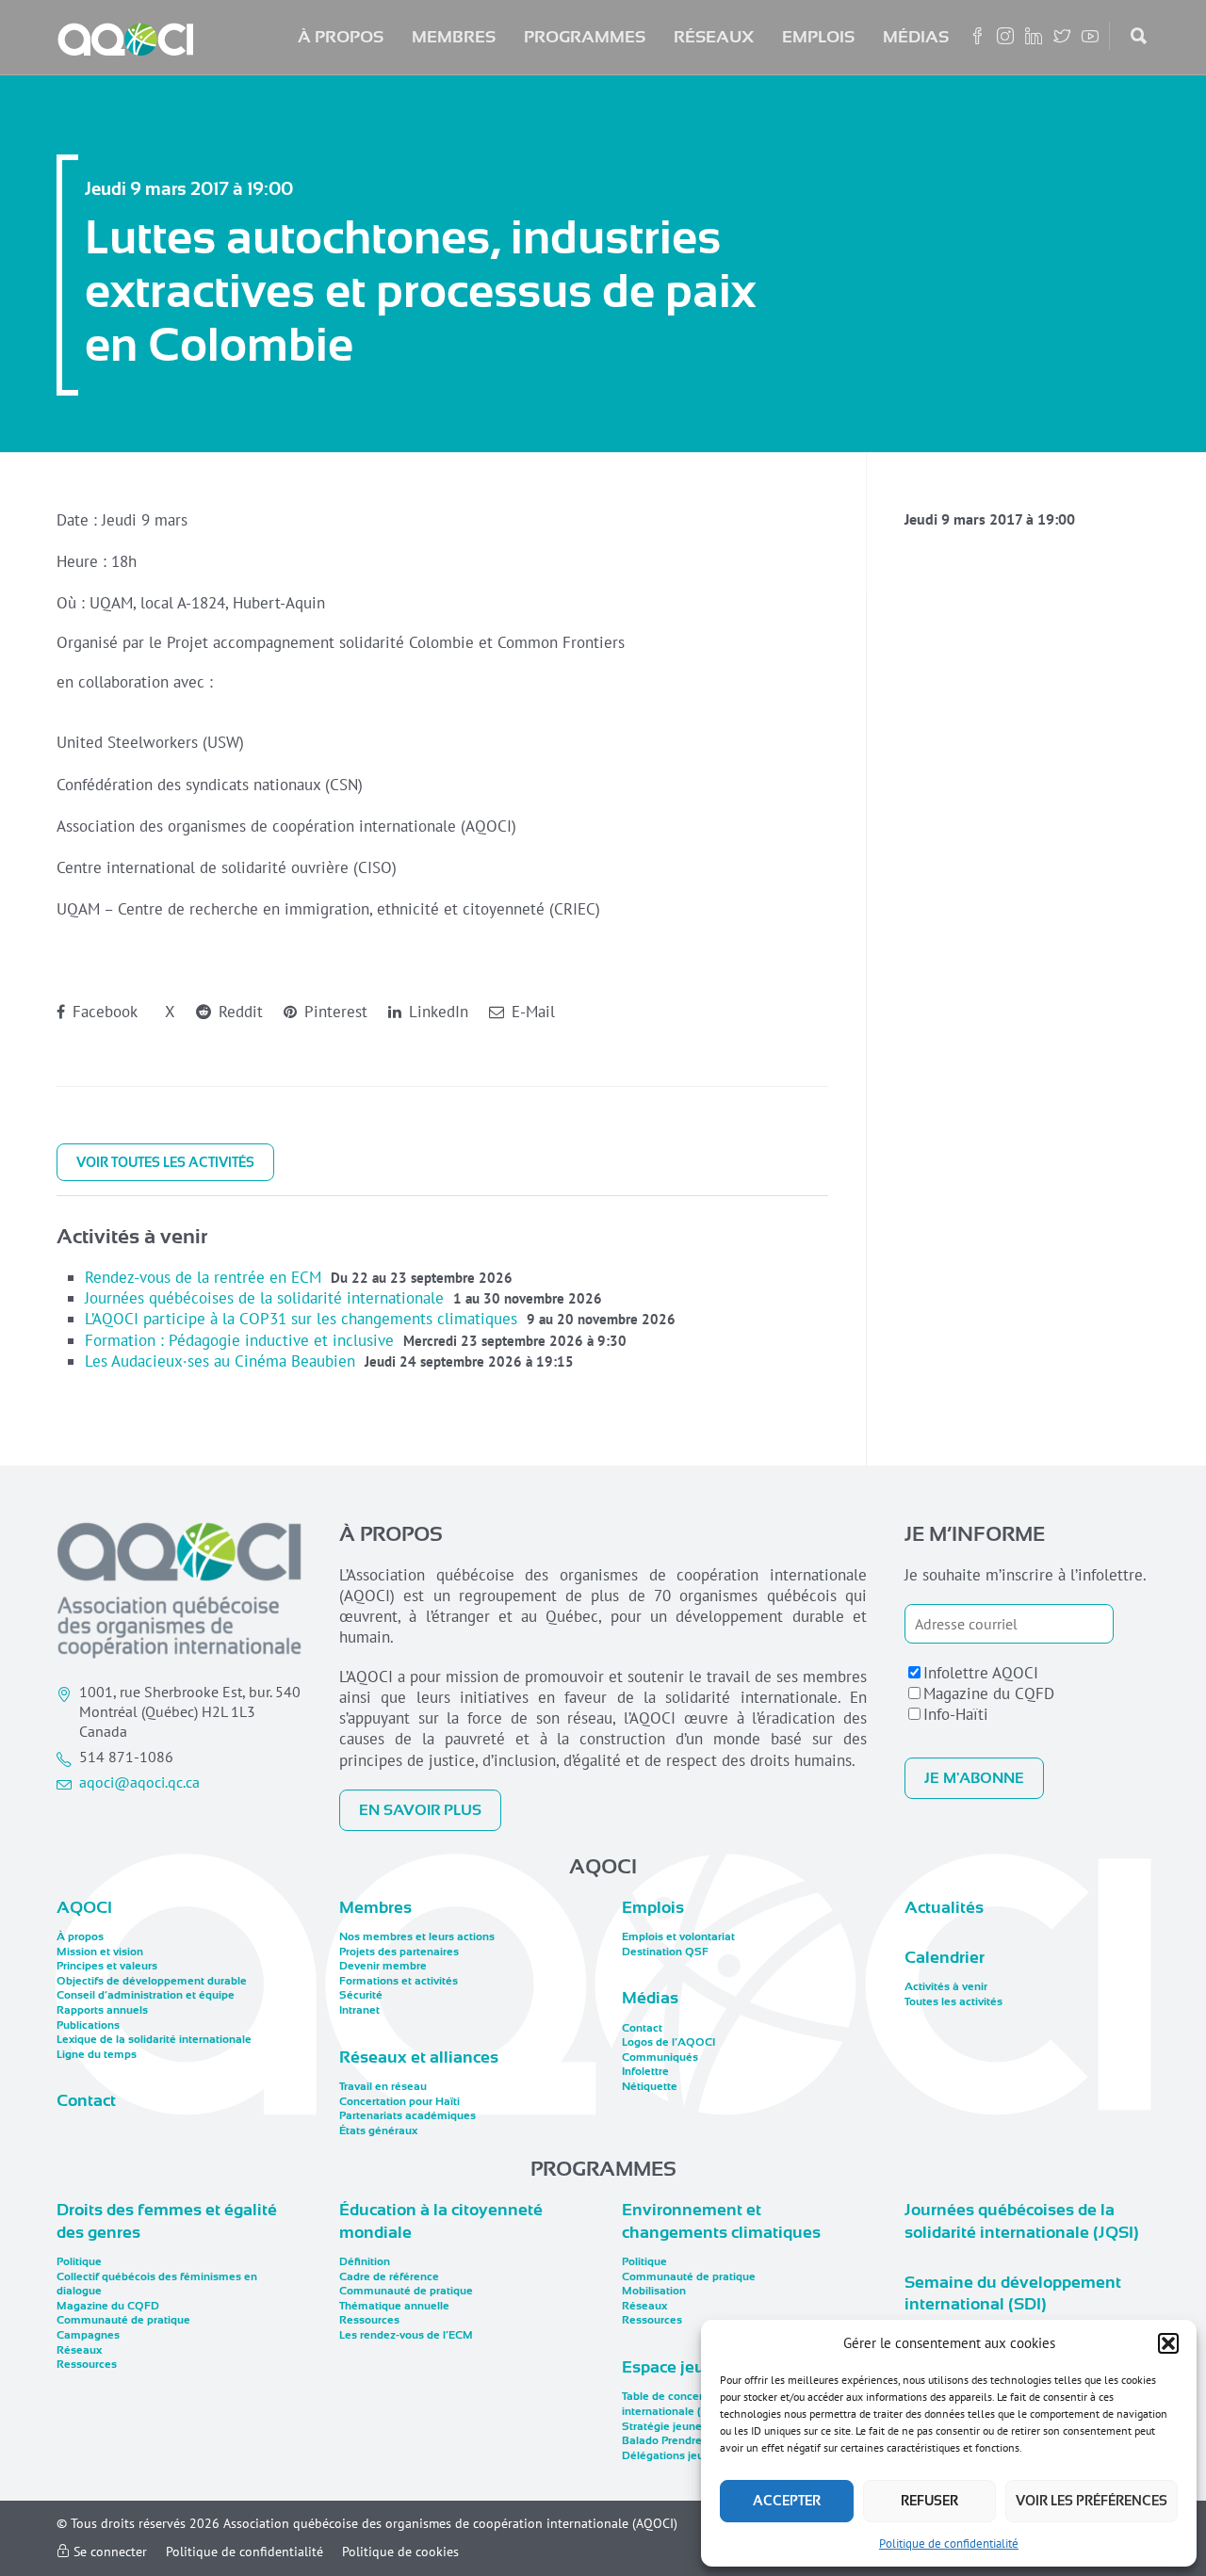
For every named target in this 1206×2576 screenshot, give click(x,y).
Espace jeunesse (686, 2367)
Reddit (238, 1012)
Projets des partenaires (399, 1952)
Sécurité (361, 1995)
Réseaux (714, 37)
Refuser (929, 2501)
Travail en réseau (383, 2086)
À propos (341, 37)
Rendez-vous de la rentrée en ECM (203, 1277)
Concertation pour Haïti (399, 2101)
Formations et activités (399, 1981)
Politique (79, 2261)
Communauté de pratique (123, 2320)
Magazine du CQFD (989, 1693)
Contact (86, 2100)
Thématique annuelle (394, 2306)
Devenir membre (383, 1966)
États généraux (378, 2130)
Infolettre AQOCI (981, 1673)
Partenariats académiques (407, 2115)
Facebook (103, 1012)
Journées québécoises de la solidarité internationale (264, 1298)
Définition (365, 2261)
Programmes (585, 37)
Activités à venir (946, 1986)
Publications (88, 2025)
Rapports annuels (102, 2010)
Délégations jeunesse (678, 2455)
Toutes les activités (953, 2001)
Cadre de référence (389, 2276)
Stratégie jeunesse (671, 2426)
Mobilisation (654, 2291)
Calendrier (945, 1957)
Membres (454, 37)
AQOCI (84, 1907)
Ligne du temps (97, 2054)
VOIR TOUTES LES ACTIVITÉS (165, 1162)
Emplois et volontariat (678, 1936)
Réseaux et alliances (419, 2057)
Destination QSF (665, 1952)
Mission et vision (100, 1952)
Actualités (944, 1907)
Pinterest (334, 1012)
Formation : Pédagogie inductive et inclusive (239, 1340)
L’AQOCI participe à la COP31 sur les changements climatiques (301, 1319)
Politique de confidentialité (949, 2544)
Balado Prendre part (674, 2440)
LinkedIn (436, 1012)
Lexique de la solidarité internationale (154, 2039)
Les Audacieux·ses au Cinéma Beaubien (220, 1361)
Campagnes (88, 2335)
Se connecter (108, 2552)
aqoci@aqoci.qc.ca (139, 1782)
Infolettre (645, 2071)
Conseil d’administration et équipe (146, 1995)
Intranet (359, 2010)
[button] (1168, 2343)
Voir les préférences (1092, 2501)
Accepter (787, 2501)
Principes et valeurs (107, 1966)
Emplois (818, 37)
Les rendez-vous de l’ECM (406, 2335)
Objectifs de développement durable (152, 1981)
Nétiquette (650, 2086)
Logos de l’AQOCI (668, 2042)
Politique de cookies (400, 2552)
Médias (916, 37)
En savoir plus (420, 1810)
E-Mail (531, 1012)
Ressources (87, 2364)
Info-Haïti (956, 1714)
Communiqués (660, 2057)
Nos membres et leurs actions (417, 1936)
